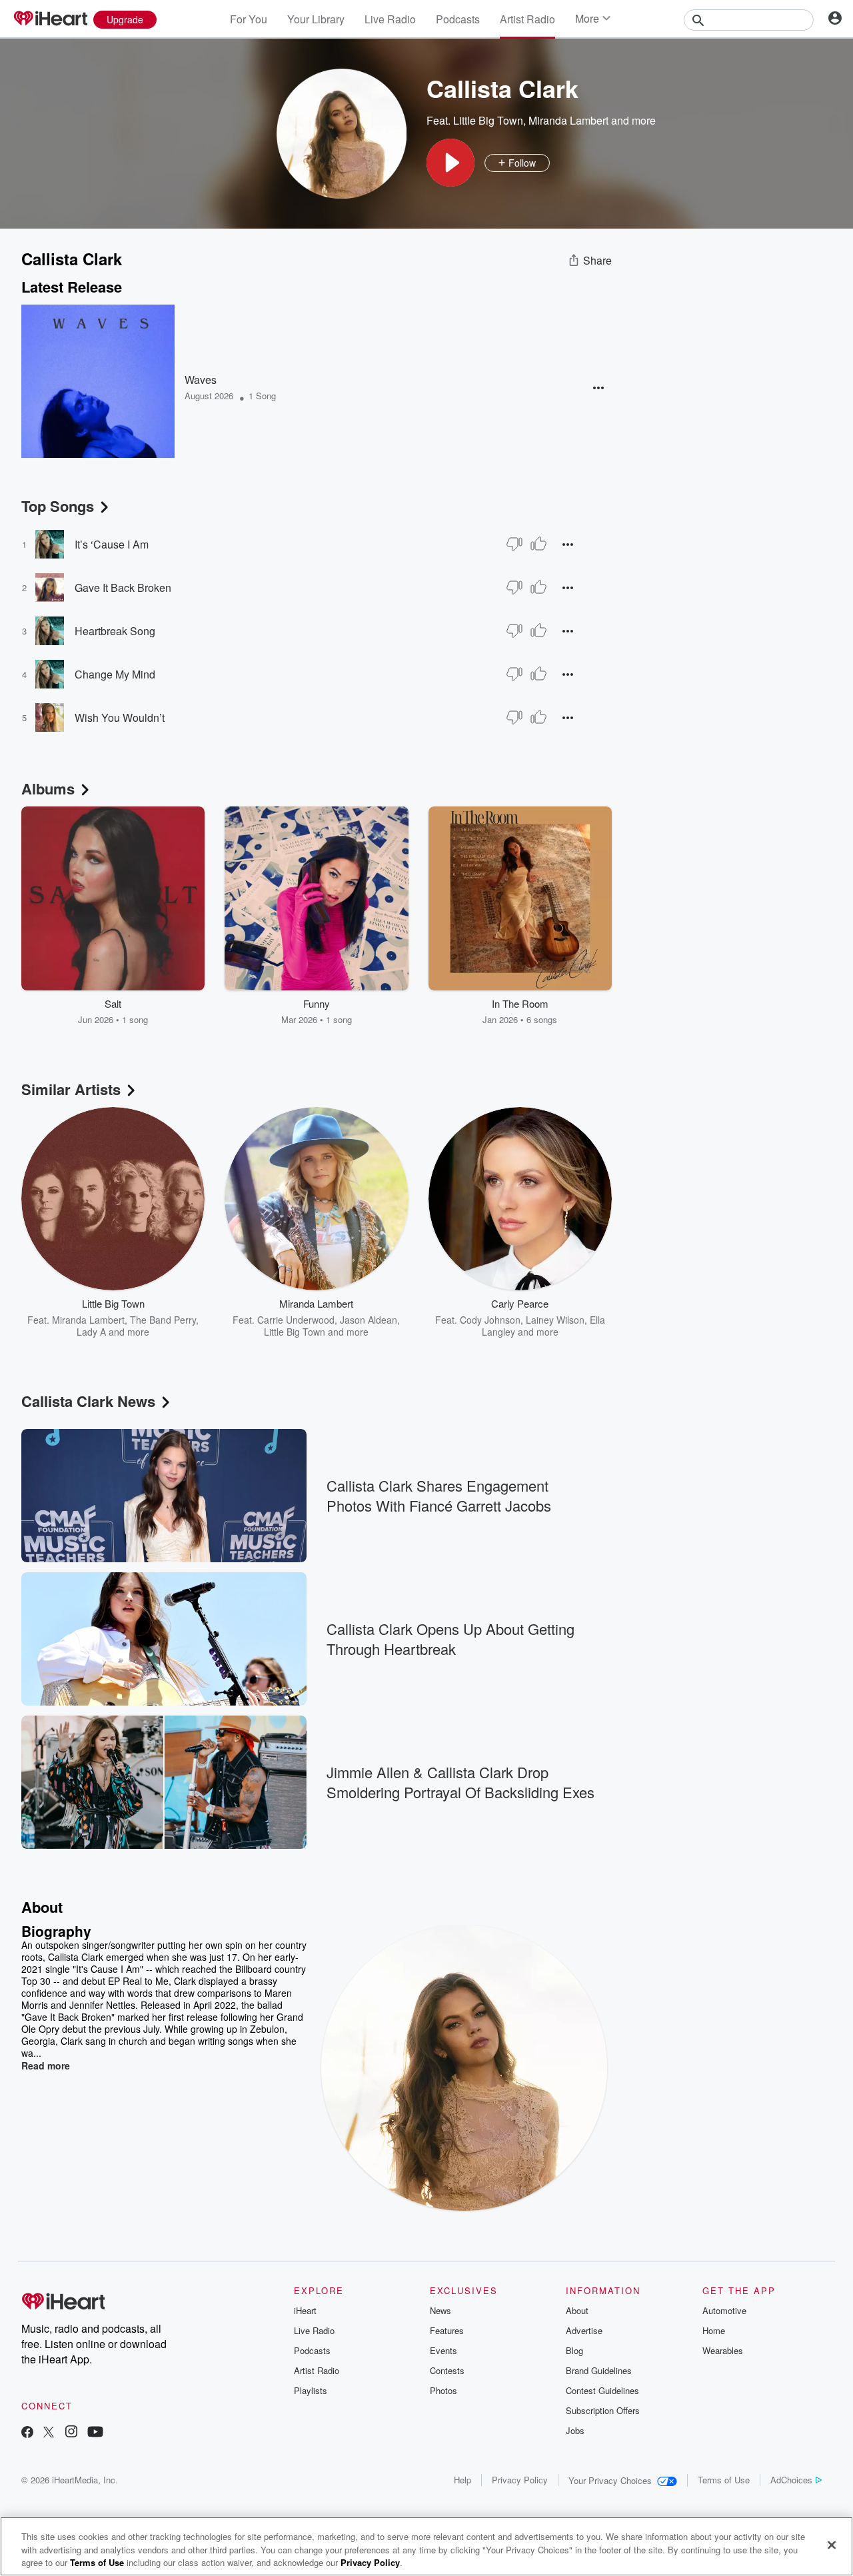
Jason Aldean (369, 1320)
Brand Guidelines (599, 2370)
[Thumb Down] (514, 544)
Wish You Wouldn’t (120, 717)
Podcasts (458, 19)
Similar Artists (71, 1089)
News (440, 2310)
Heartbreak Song (115, 631)
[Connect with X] (49, 2433)
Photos (443, 2390)
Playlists (311, 2390)
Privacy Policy (520, 2480)
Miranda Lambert (568, 120)
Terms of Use (724, 2480)
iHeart (305, 2310)
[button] (450, 163)
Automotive (724, 2310)
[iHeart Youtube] (95, 2433)
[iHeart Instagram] (71, 2433)
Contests (447, 2370)
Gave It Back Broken (123, 588)
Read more (46, 2065)
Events (443, 2350)
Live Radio (390, 19)
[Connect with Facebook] (27, 2433)
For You (249, 19)
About (577, 2310)
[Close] (832, 2545)
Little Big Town (488, 120)
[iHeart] (50, 19)
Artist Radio (527, 19)
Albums (48, 788)
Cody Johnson (490, 1320)
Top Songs (58, 506)
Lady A (91, 1332)
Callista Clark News (88, 1401)
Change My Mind (115, 674)
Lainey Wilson (555, 1320)
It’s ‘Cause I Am (112, 544)
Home (714, 2330)
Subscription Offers (603, 2410)
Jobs (575, 2430)
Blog (574, 2350)
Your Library (316, 19)
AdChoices (791, 2480)
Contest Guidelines (602, 2390)
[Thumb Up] (538, 544)
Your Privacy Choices (610, 2480)
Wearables (723, 2350)
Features (447, 2330)
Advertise (584, 2330)
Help (462, 2480)
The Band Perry (163, 1320)
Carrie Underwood (296, 1320)
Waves (201, 380)
